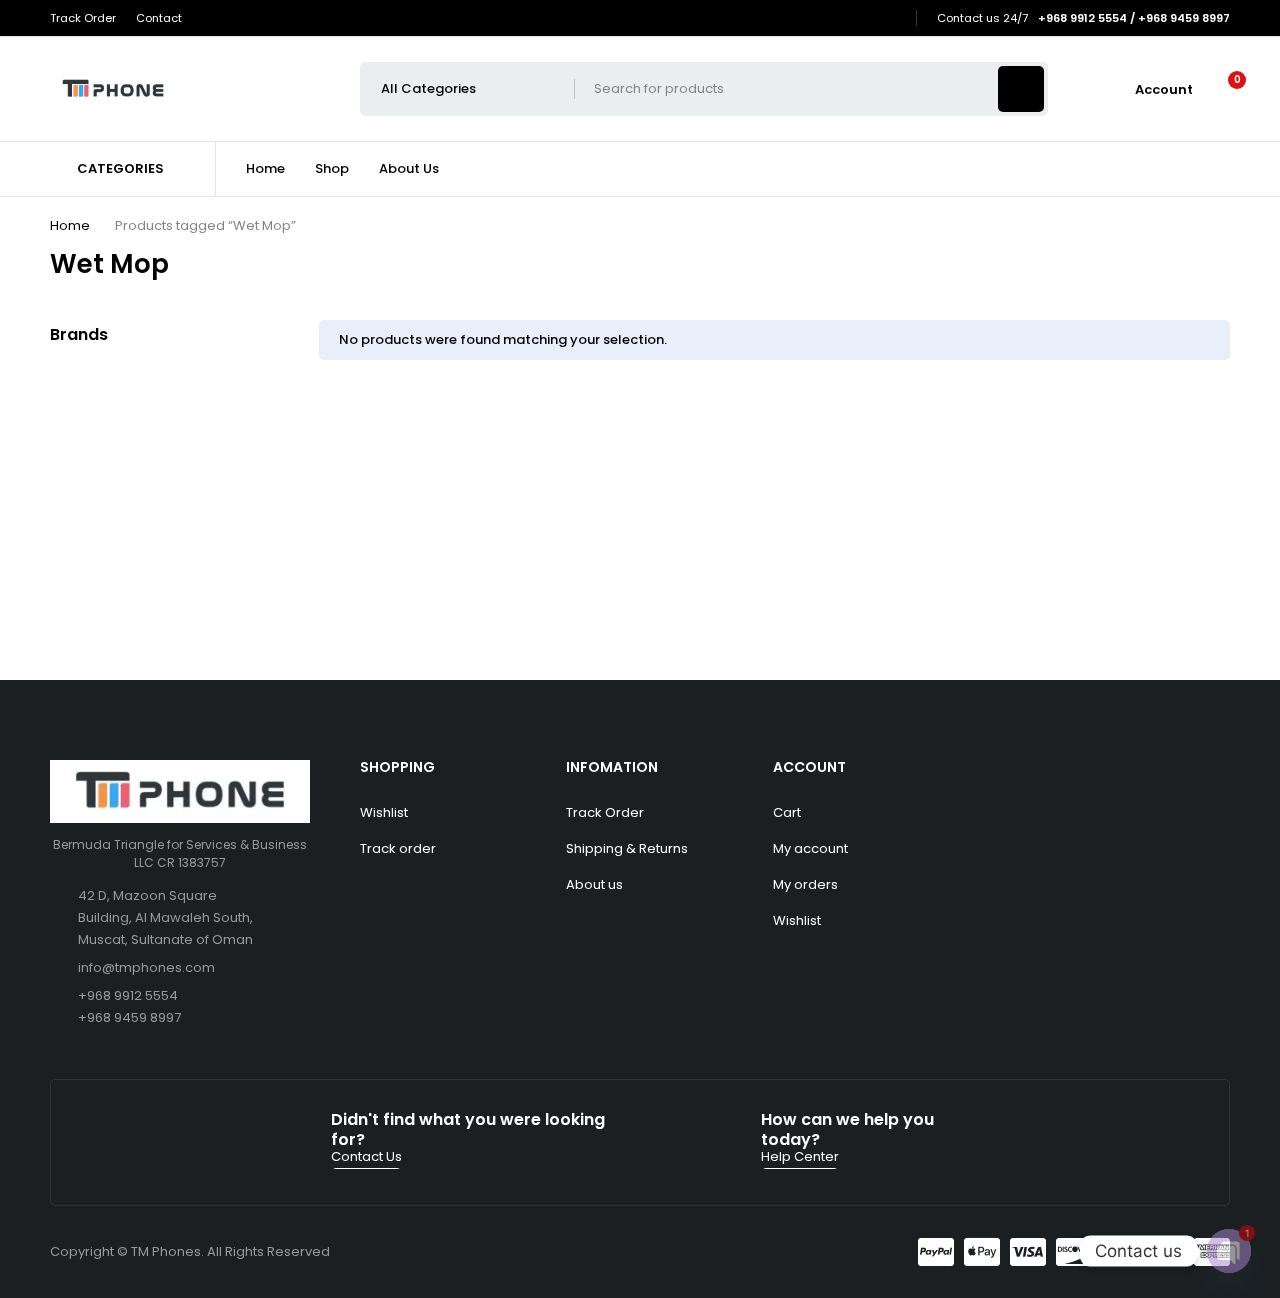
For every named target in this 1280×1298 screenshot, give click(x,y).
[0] (1221, 89)
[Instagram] (892, 18)
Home (70, 225)
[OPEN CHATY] (1229, 1251)
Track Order (83, 18)
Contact (159, 18)
